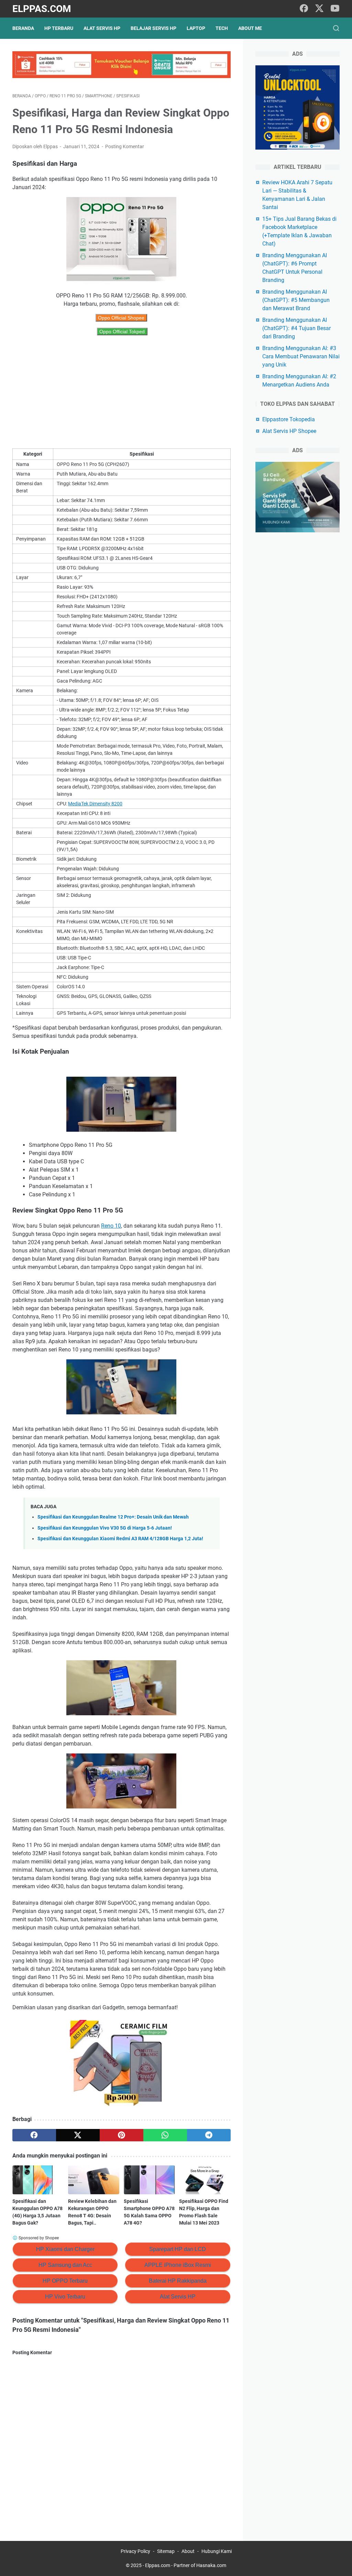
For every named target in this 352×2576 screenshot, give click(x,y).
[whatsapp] (165, 2135)
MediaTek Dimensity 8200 (95, 804)
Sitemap (166, 2551)
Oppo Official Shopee (121, 318)
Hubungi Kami (217, 2551)
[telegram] (209, 2135)
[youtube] (335, 9)
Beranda (23, 28)
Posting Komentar (125, 146)
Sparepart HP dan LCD (178, 2249)
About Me (250, 28)
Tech (222, 28)
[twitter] (319, 9)
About (188, 2551)
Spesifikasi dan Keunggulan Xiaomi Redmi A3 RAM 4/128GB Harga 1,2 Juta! (120, 1539)
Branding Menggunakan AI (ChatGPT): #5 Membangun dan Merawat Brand (296, 300)
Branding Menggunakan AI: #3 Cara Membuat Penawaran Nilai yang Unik (301, 356)
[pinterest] (122, 2135)
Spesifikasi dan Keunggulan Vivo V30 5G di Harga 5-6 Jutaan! (105, 1528)
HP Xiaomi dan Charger (65, 2249)
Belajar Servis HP (153, 28)
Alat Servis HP (102, 28)
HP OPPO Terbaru (65, 2281)
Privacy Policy (135, 2551)
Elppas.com (42, 9)
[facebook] (304, 9)
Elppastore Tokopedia (289, 419)
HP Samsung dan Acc (65, 2265)
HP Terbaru (59, 28)
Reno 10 (111, 1226)
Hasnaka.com (211, 2565)
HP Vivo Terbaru (65, 2297)
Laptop (196, 28)
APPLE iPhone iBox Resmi (178, 2265)
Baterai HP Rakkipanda (178, 2281)
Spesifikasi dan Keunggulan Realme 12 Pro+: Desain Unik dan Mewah (113, 1517)
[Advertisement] (122, 392)
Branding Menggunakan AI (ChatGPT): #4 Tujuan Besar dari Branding (296, 328)
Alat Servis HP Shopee (289, 431)
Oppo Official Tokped (122, 331)
